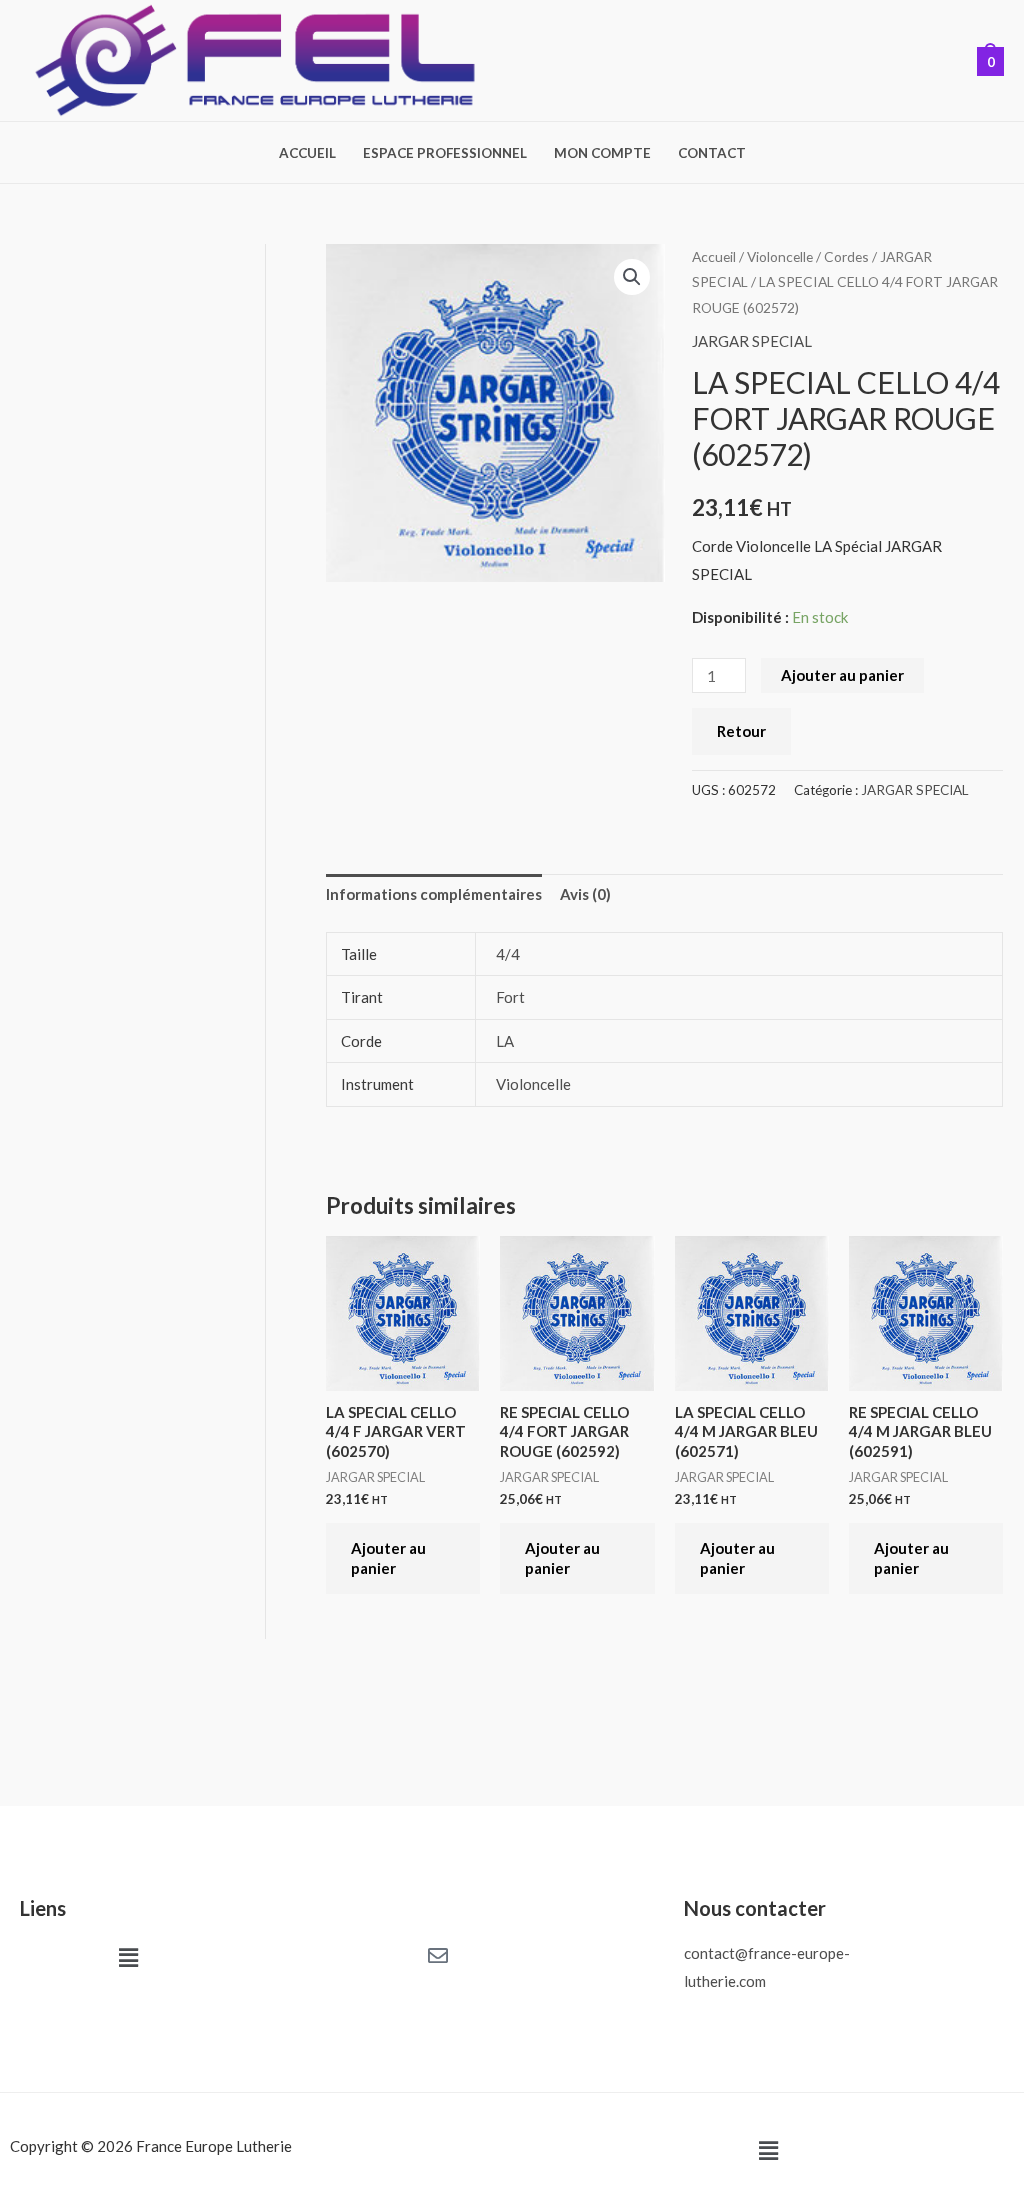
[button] (632, 277)
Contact (712, 153)
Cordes (846, 256)
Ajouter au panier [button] (388, 1558)
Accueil (307, 153)
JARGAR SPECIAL (752, 341)
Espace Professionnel (445, 153)
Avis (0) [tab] (585, 894)
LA (505, 1041)
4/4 (508, 954)
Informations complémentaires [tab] (434, 894)
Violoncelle (780, 256)
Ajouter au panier (842, 675)
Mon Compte (602, 153)
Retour (741, 731)
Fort (510, 997)
